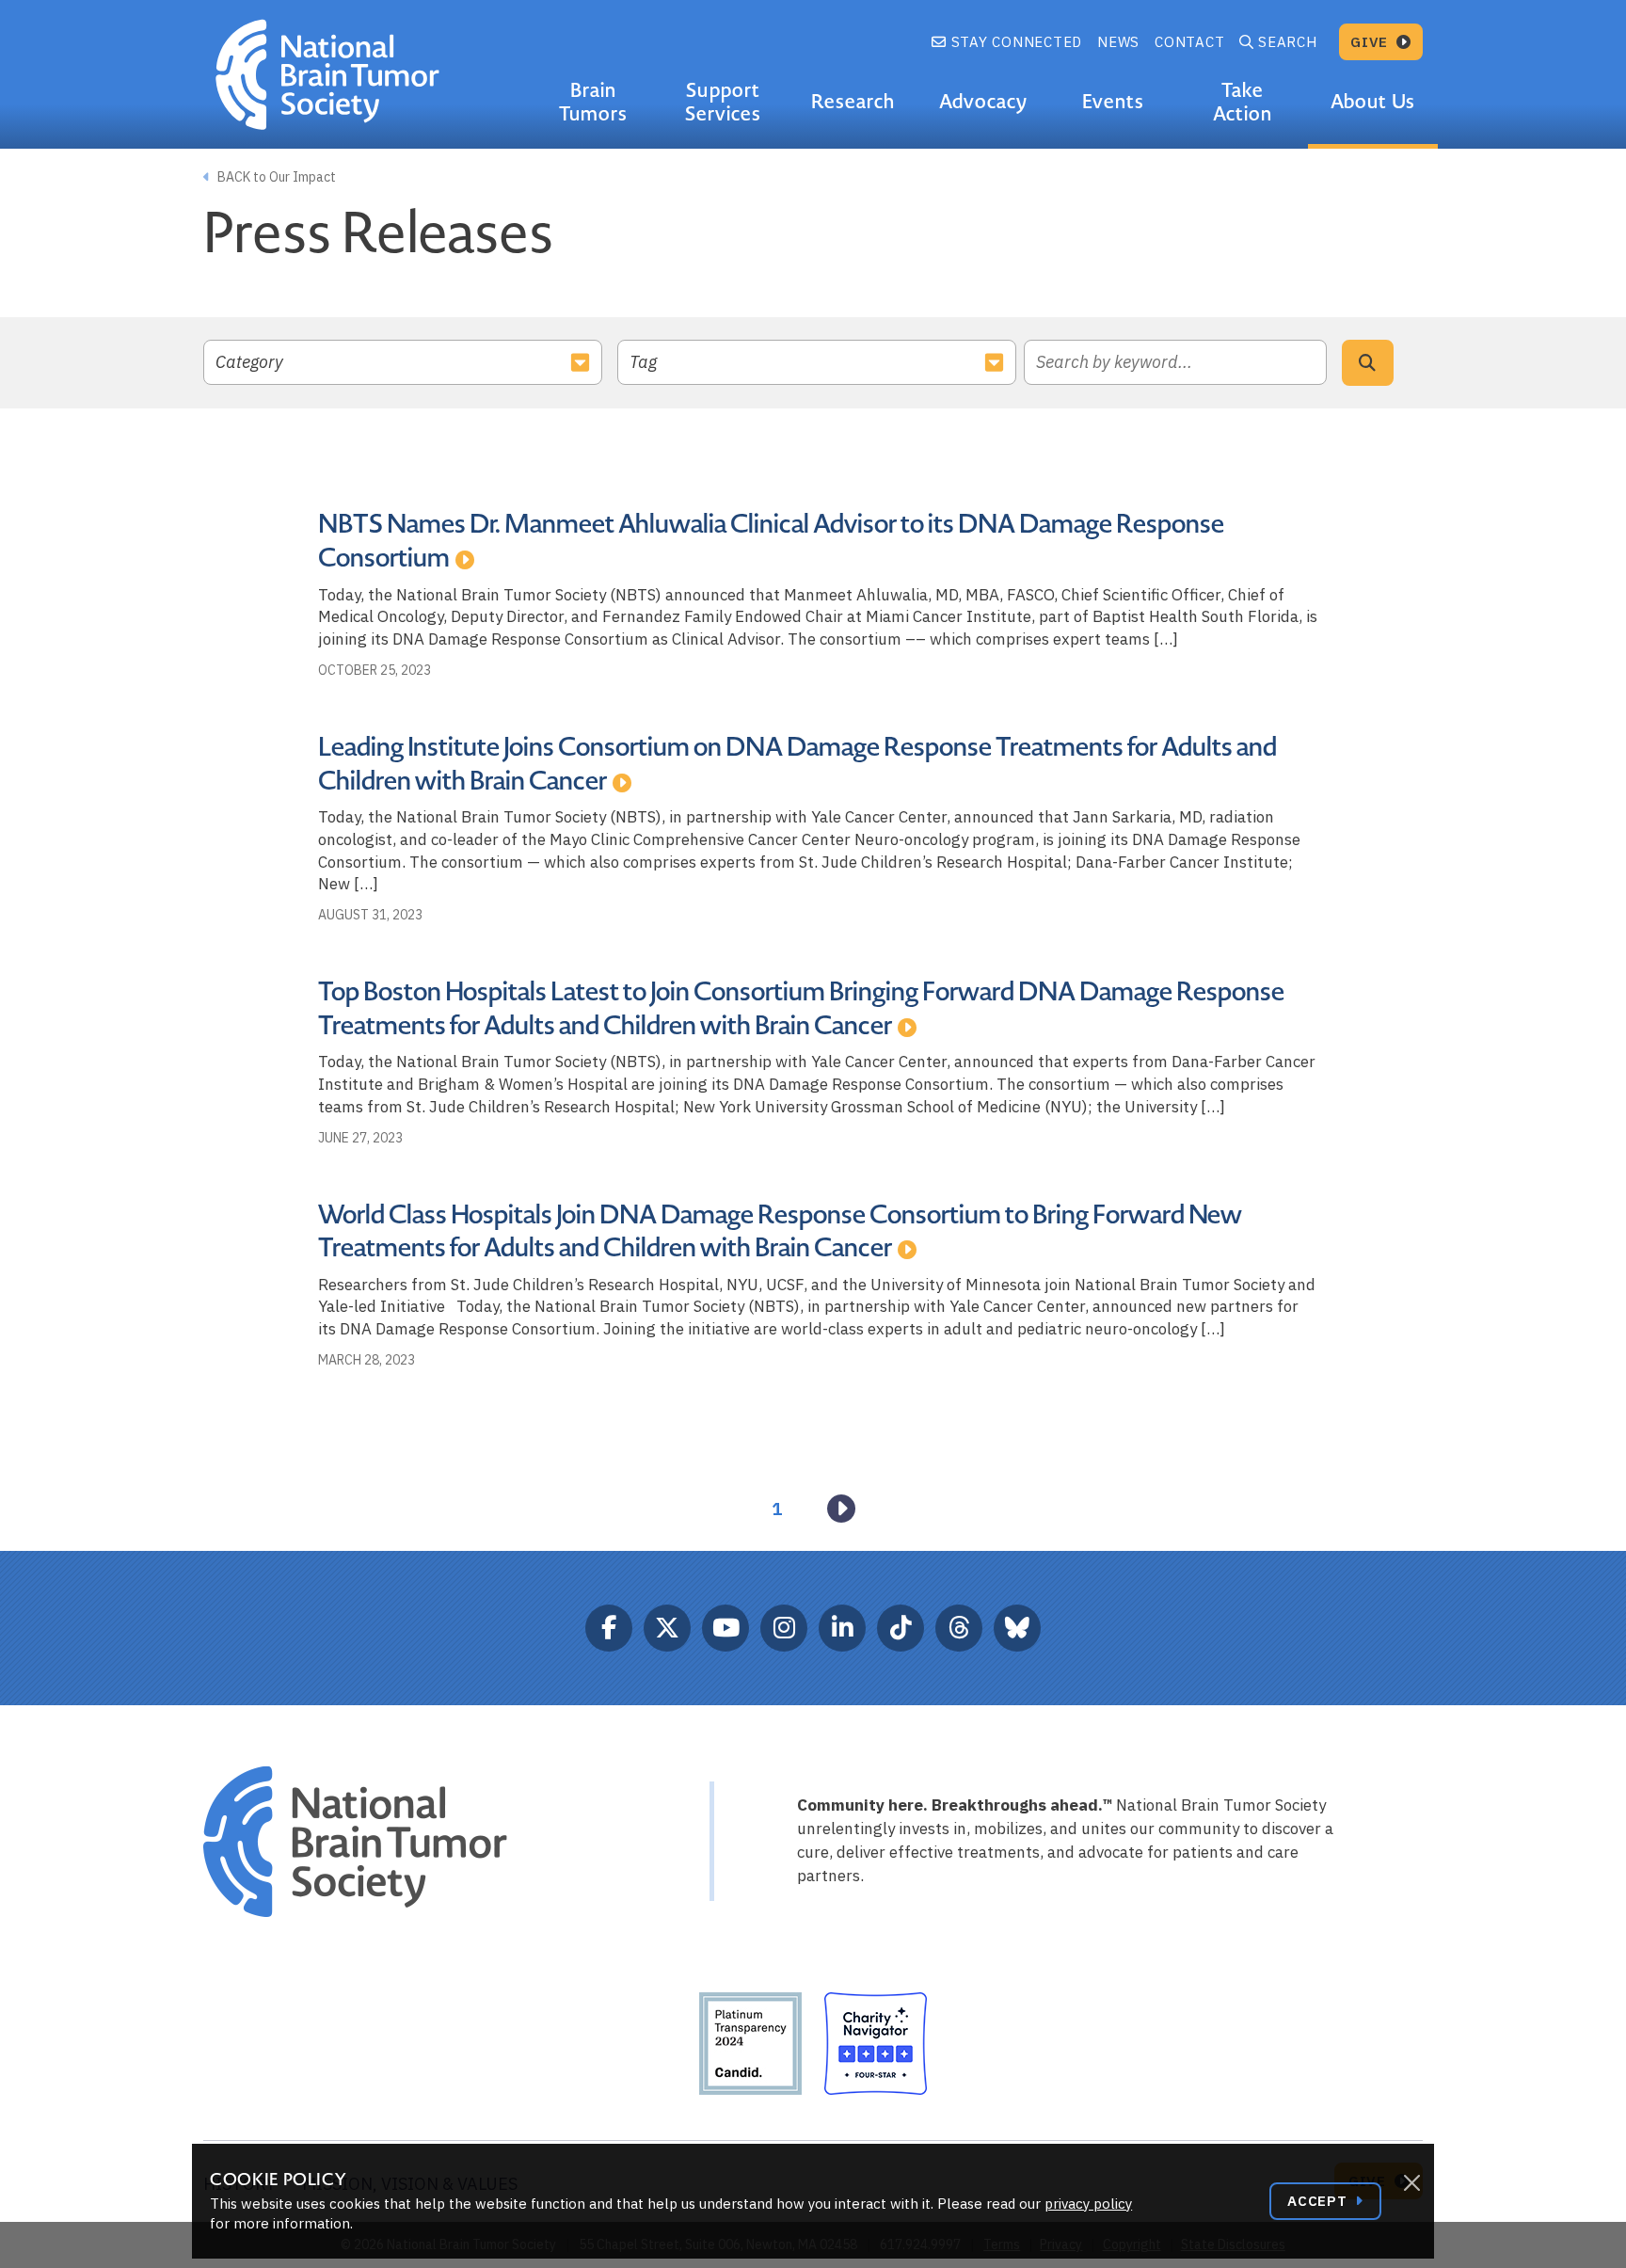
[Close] (1411, 2183)
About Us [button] (1372, 102)
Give (1371, 42)
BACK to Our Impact (275, 177)
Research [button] (853, 102)
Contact (1189, 42)
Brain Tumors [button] (593, 102)
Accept (1319, 2201)
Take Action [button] (1243, 102)
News (1118, 42)
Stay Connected (1014, 42)
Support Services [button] (723, 102)
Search (1288, 42)
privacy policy (1088, 2204)
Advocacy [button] (983, 102)
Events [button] (1113, 102)
